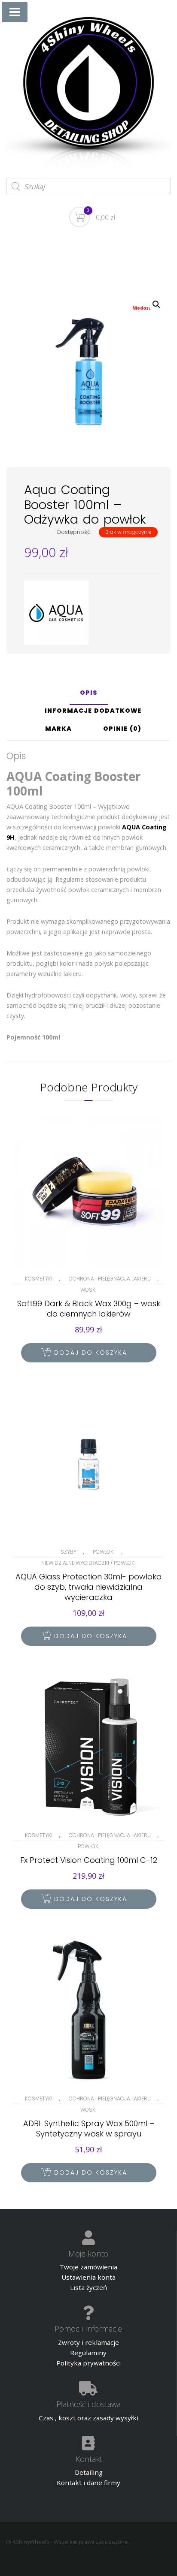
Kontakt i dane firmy (88, 2483)
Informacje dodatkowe (93, 711)
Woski (88, 1290)
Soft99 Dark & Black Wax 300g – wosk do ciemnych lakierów (89, 1309)
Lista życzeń (88, 2287)
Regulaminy (88, 2353)
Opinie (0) (122, 729)
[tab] (89, 696)
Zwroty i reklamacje (88, 2342)
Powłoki (104, 1552)
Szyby (69, 1552)
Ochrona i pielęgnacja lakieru (110, 1279)
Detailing (89, 2472)
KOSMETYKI (39, 1279)
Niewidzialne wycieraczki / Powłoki (88, 1563)
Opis (89, 693)
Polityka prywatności (88, 2363)
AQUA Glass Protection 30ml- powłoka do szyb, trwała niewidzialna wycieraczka (89, 1587)
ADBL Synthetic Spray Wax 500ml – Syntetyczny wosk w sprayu (89, 2129)
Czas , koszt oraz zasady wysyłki (88, 2418)
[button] (156, 304)
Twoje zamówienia (88, 2267)
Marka (58, 729)
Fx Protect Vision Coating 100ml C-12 (89, 1860)
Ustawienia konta (88, 2277)
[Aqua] (56, 613)
